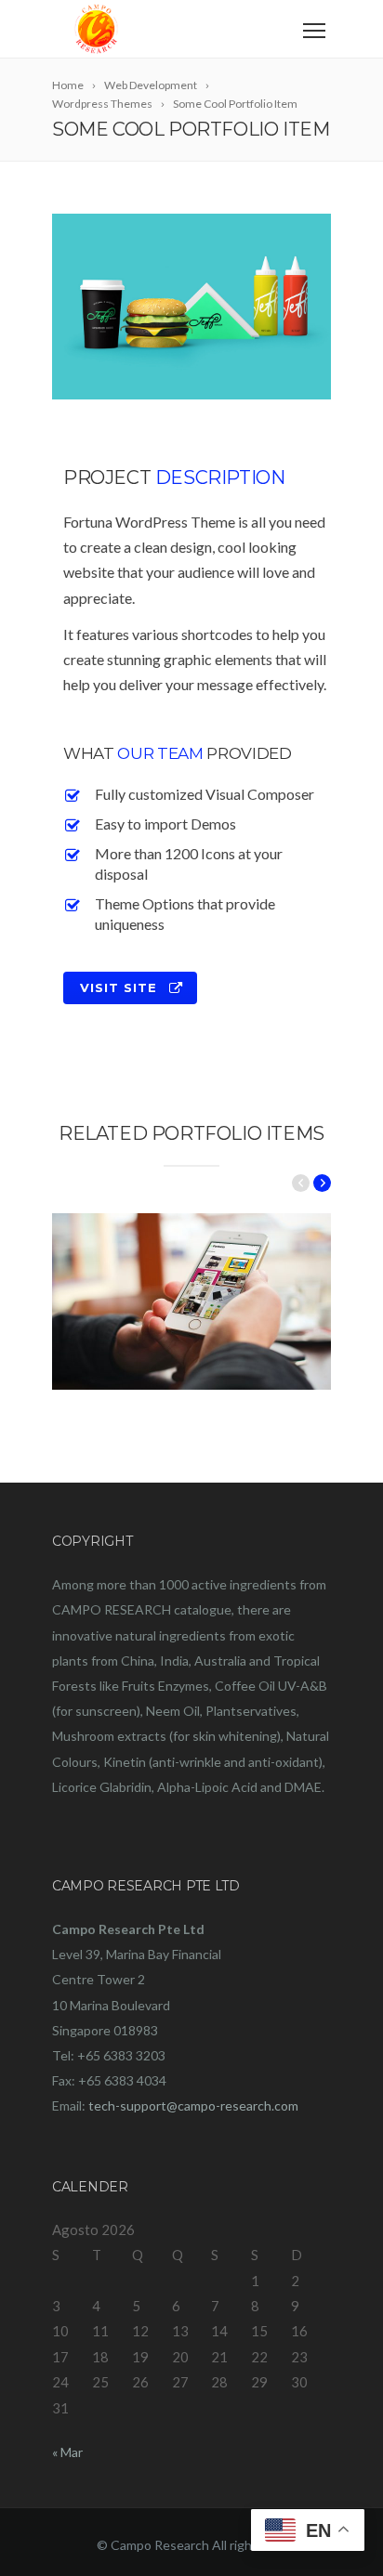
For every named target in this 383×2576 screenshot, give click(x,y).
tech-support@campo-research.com (193, 2105)
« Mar (67, 2452)
